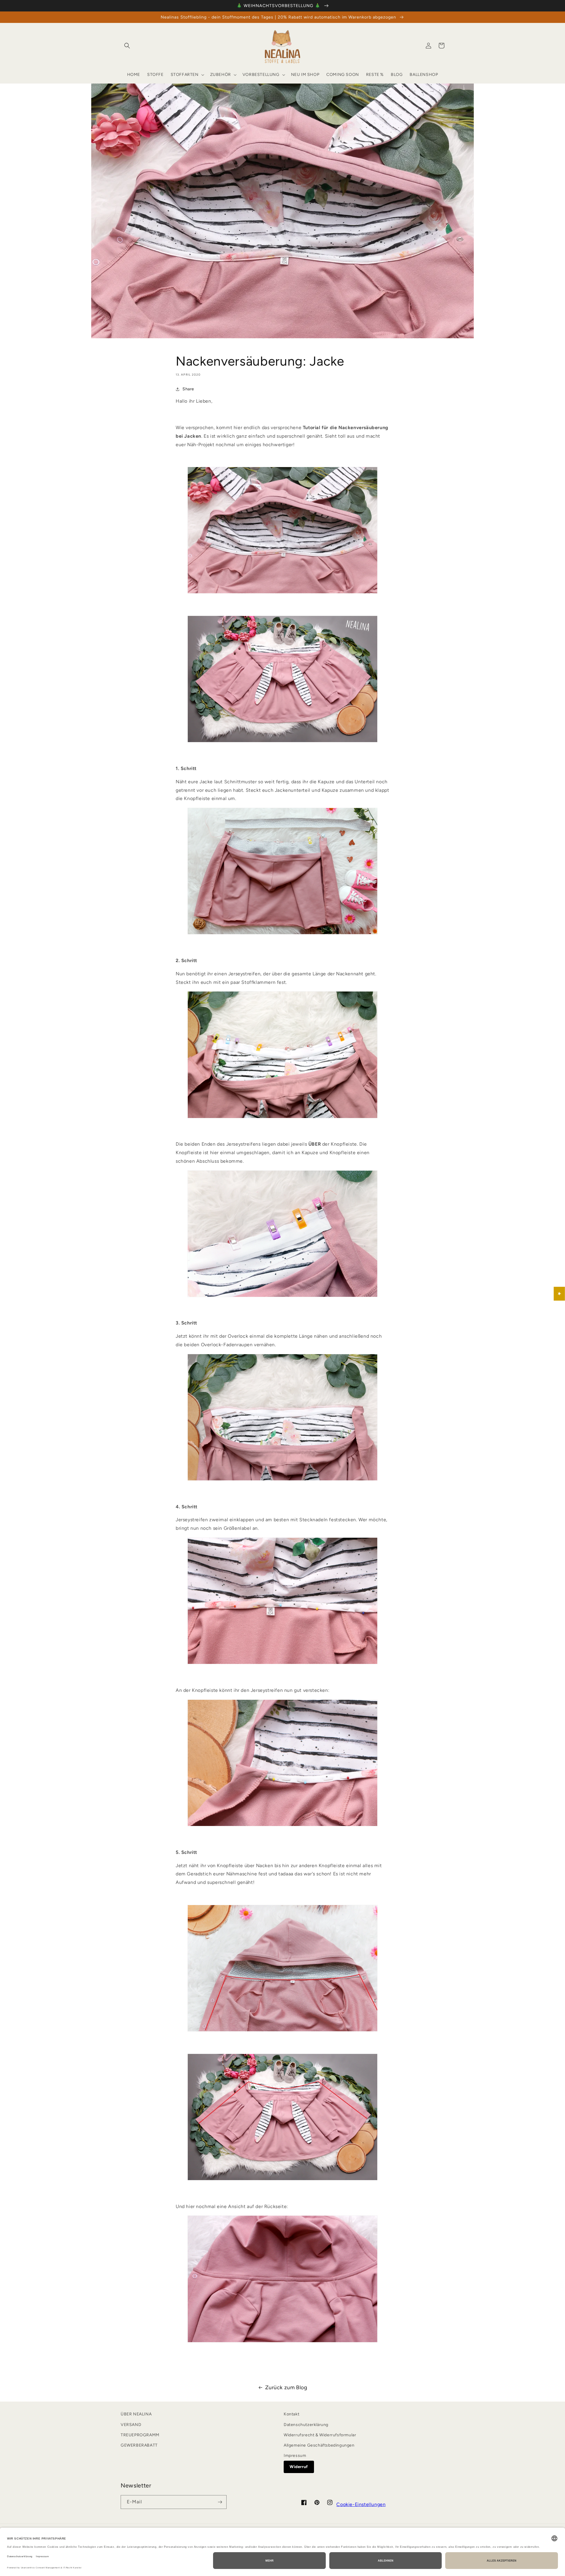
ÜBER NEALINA (136, 2414)
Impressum (295, 2456)
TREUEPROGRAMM (140, 2435)
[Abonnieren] (220, 2502)
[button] (127, 46)
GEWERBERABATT (139, 2445)
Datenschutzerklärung (306, 2425)
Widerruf (299, 2467)
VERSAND (131, 2425)
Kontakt (291, 2414)
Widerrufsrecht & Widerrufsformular (320, 2435)
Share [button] (188, 389)
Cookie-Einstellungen (361, 2504)
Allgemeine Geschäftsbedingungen (319, 2445)
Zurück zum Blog (286, 2387)
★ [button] (560, 1294)
